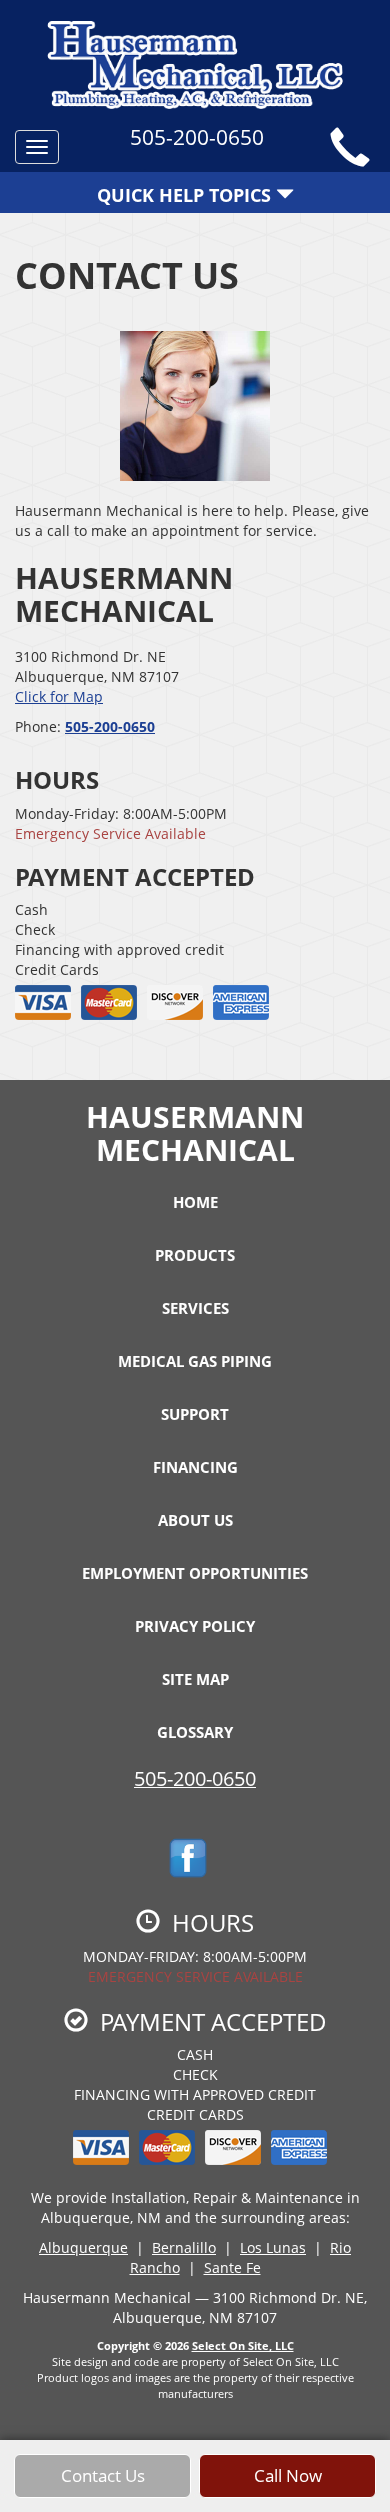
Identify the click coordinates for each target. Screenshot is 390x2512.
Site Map (195, 1679)
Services (195, 1308)
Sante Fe (232, 2267)
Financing (195, 1467)
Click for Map (59, 696)
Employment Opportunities (195, 1573)
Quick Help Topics (186, 195)
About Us (195, 1520)
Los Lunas (273, 2247)
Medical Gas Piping (195, 1361)
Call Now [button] (288, 2475)
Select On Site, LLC (243, 2345)
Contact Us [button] (103, 2475)
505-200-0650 (110, 726)
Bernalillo (184, 2247)
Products (195, 1255)
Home (195, 1202)
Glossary (195, 1732)
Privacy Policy (195, 1626)
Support (195, 1414)
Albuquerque (83, 2247)
